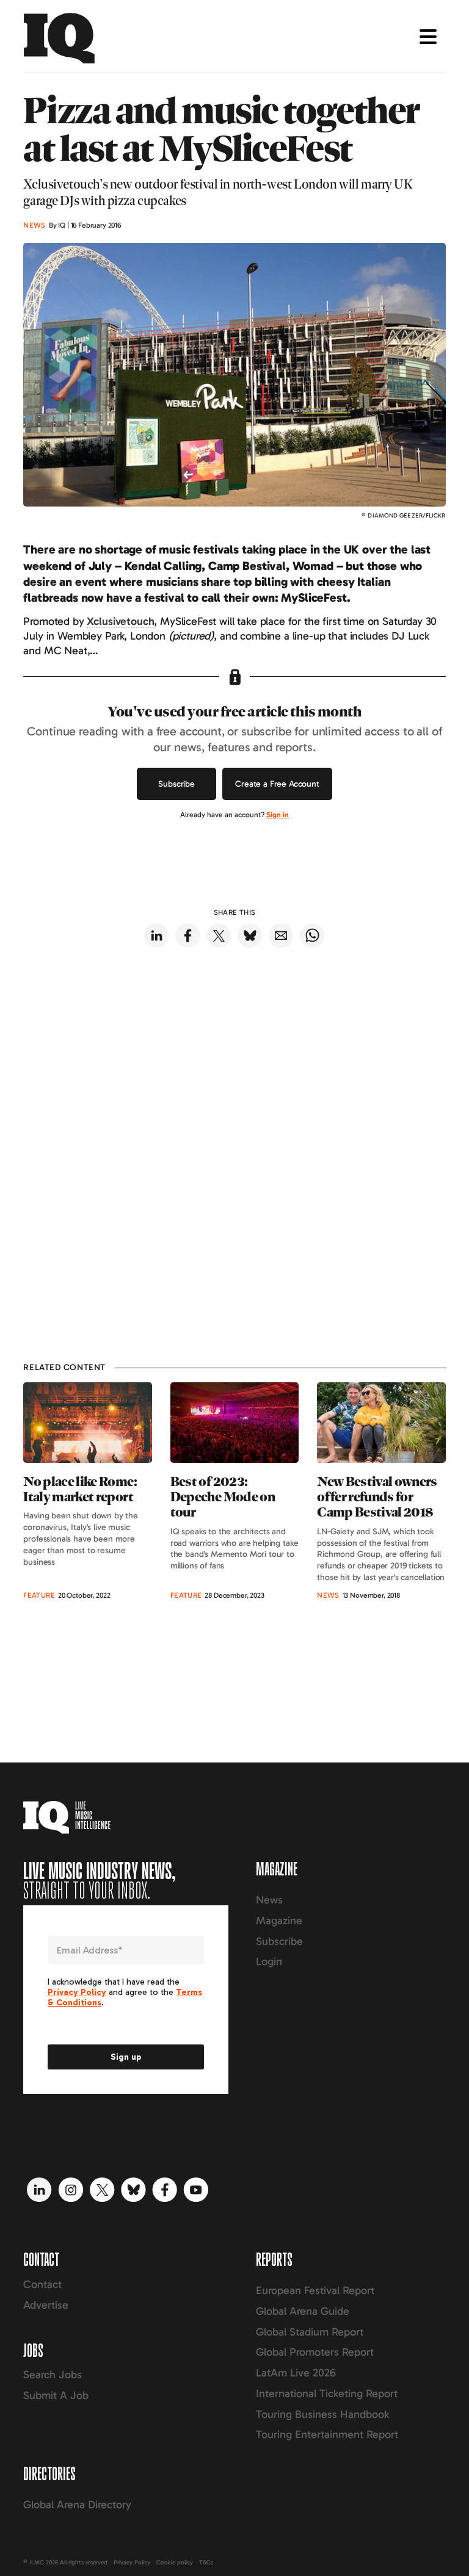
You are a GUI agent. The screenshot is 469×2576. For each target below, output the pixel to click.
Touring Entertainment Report (327, 2434)
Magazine (279, 1921)
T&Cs (206, 2563)
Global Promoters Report (315, 2352)
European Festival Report (315, 2290)
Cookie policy (175, 2563)
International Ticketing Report (327, 2394)
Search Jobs (53, 2375)
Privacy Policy (132, 2563)
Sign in (278, 815)
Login (269, 1961)
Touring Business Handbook (322, 2414)
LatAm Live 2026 (296, 2373)
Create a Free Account (277, 784)
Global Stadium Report (310, 2332)
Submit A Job (56, 2395)
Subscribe (176, 784)
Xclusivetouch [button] (120, 621)
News (269, 1900)
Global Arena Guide (303, 2311)
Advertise (46, 2305)
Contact (42, 2284)
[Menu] (428, 37)
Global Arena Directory (77, 2505)
